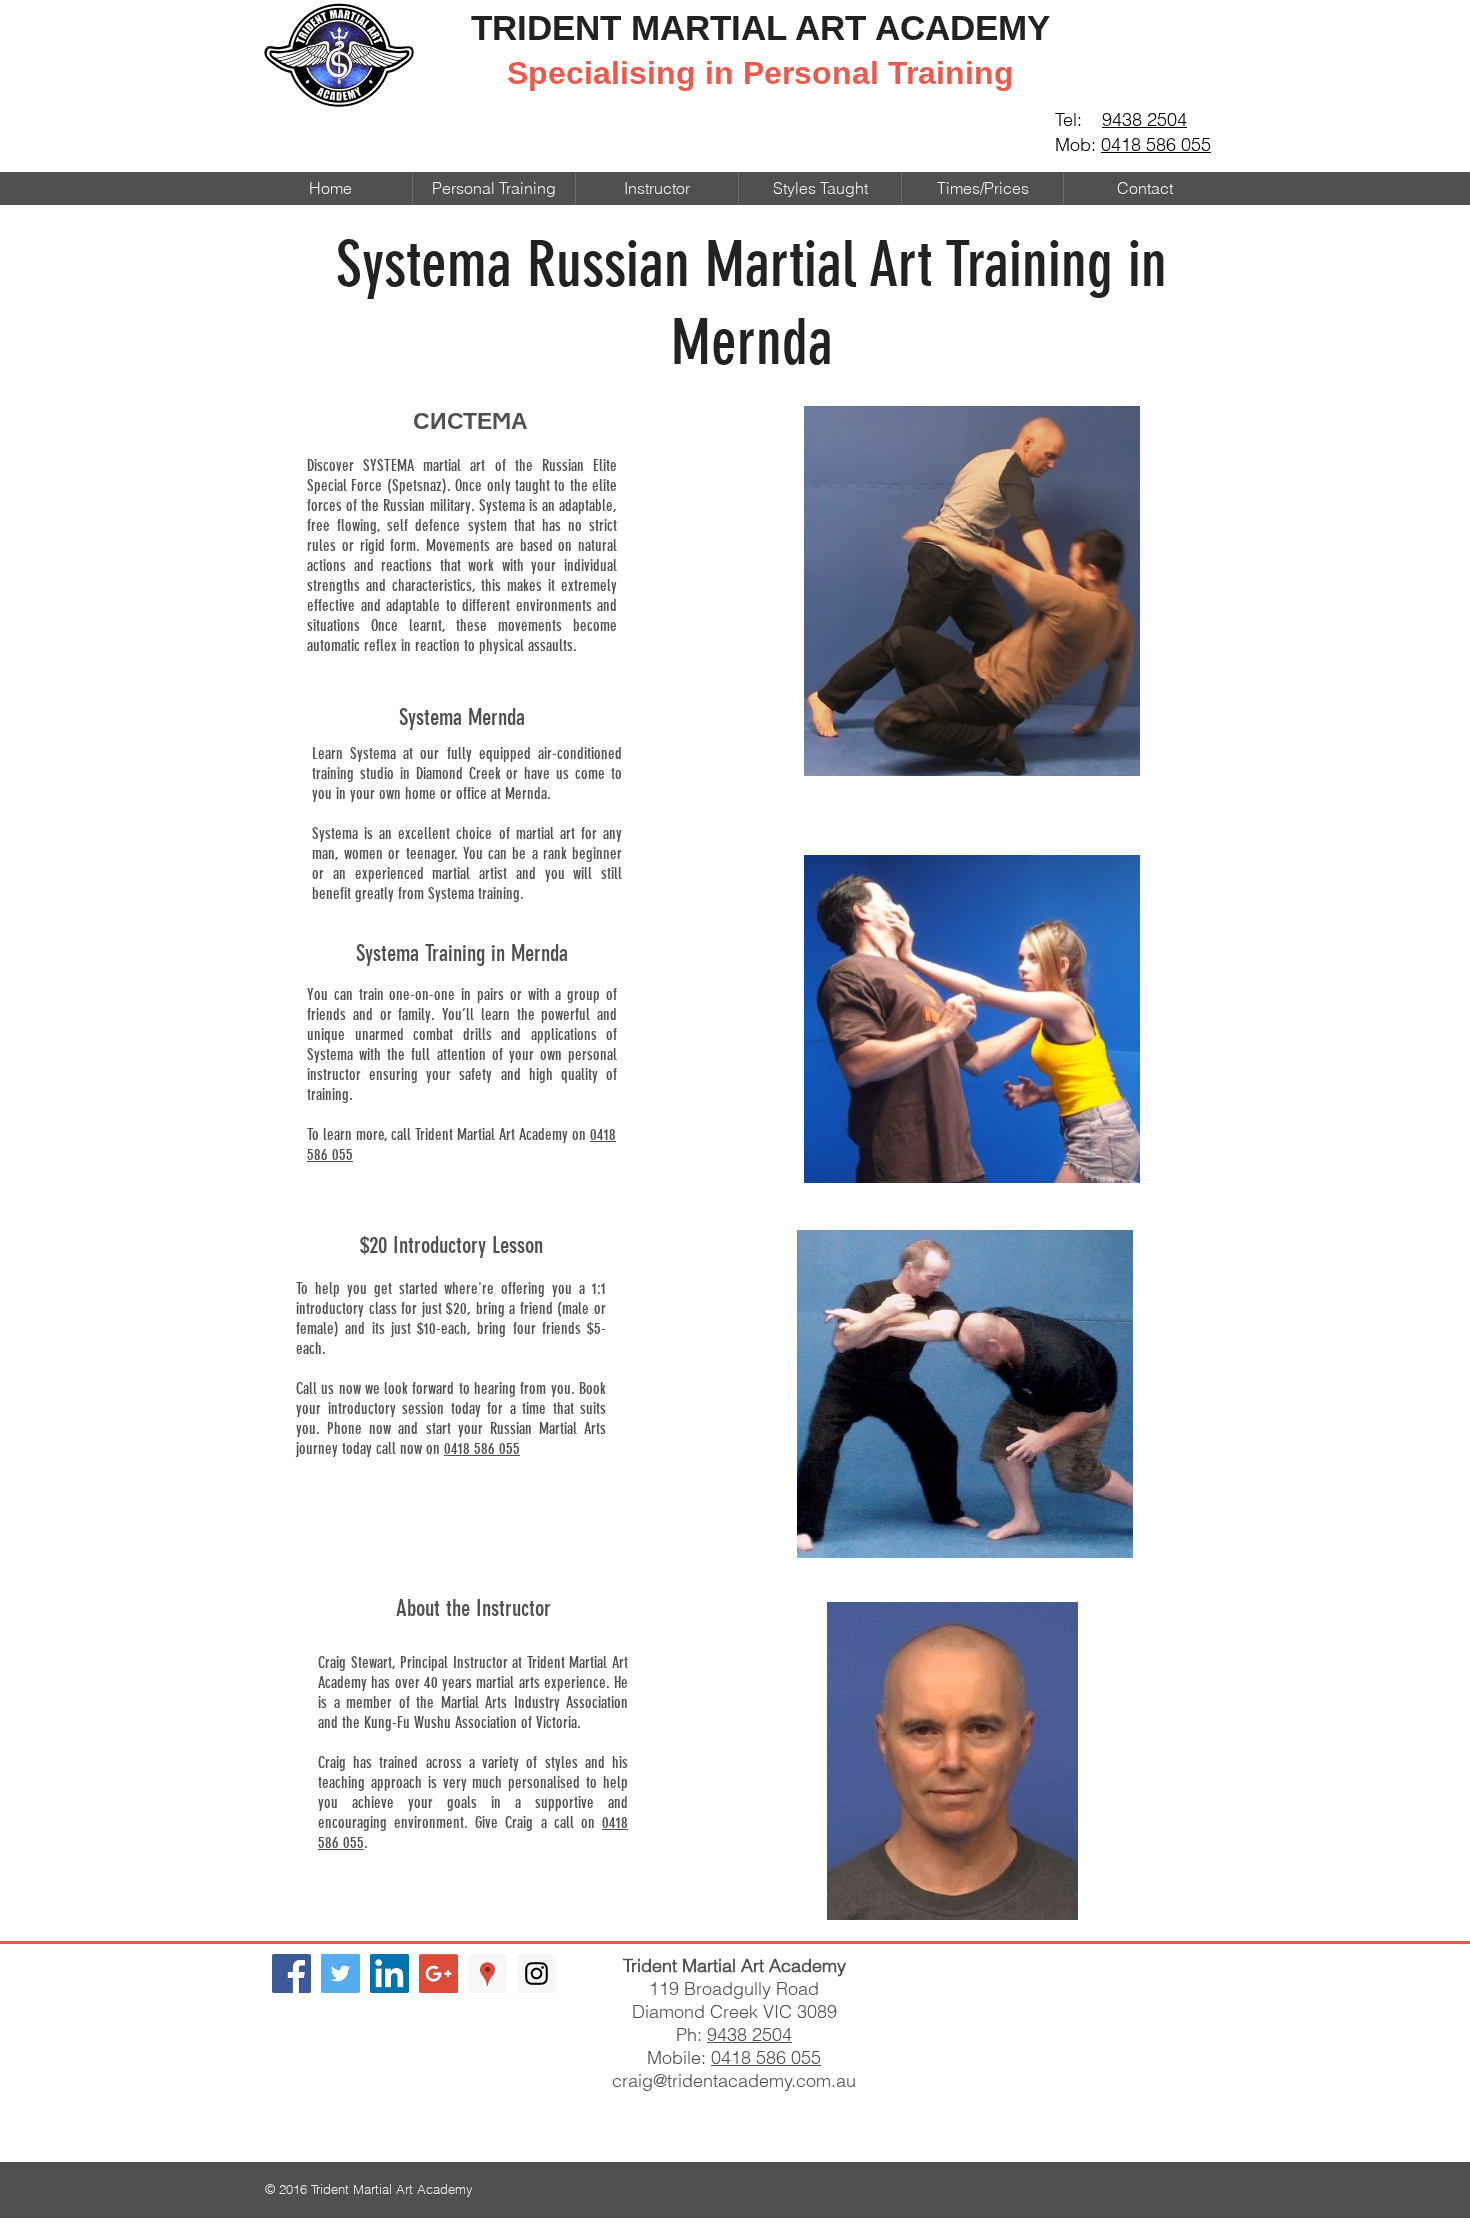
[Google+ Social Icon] (438, 1973)
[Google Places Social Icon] (487, 1973)
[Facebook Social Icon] (291, 1973)
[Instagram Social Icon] (536, 1973)
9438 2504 (1144, 119)
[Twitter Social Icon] (340, 1973)
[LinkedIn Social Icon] (389, 1973)
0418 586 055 (1156, 144)
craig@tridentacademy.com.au (734, 2080)
